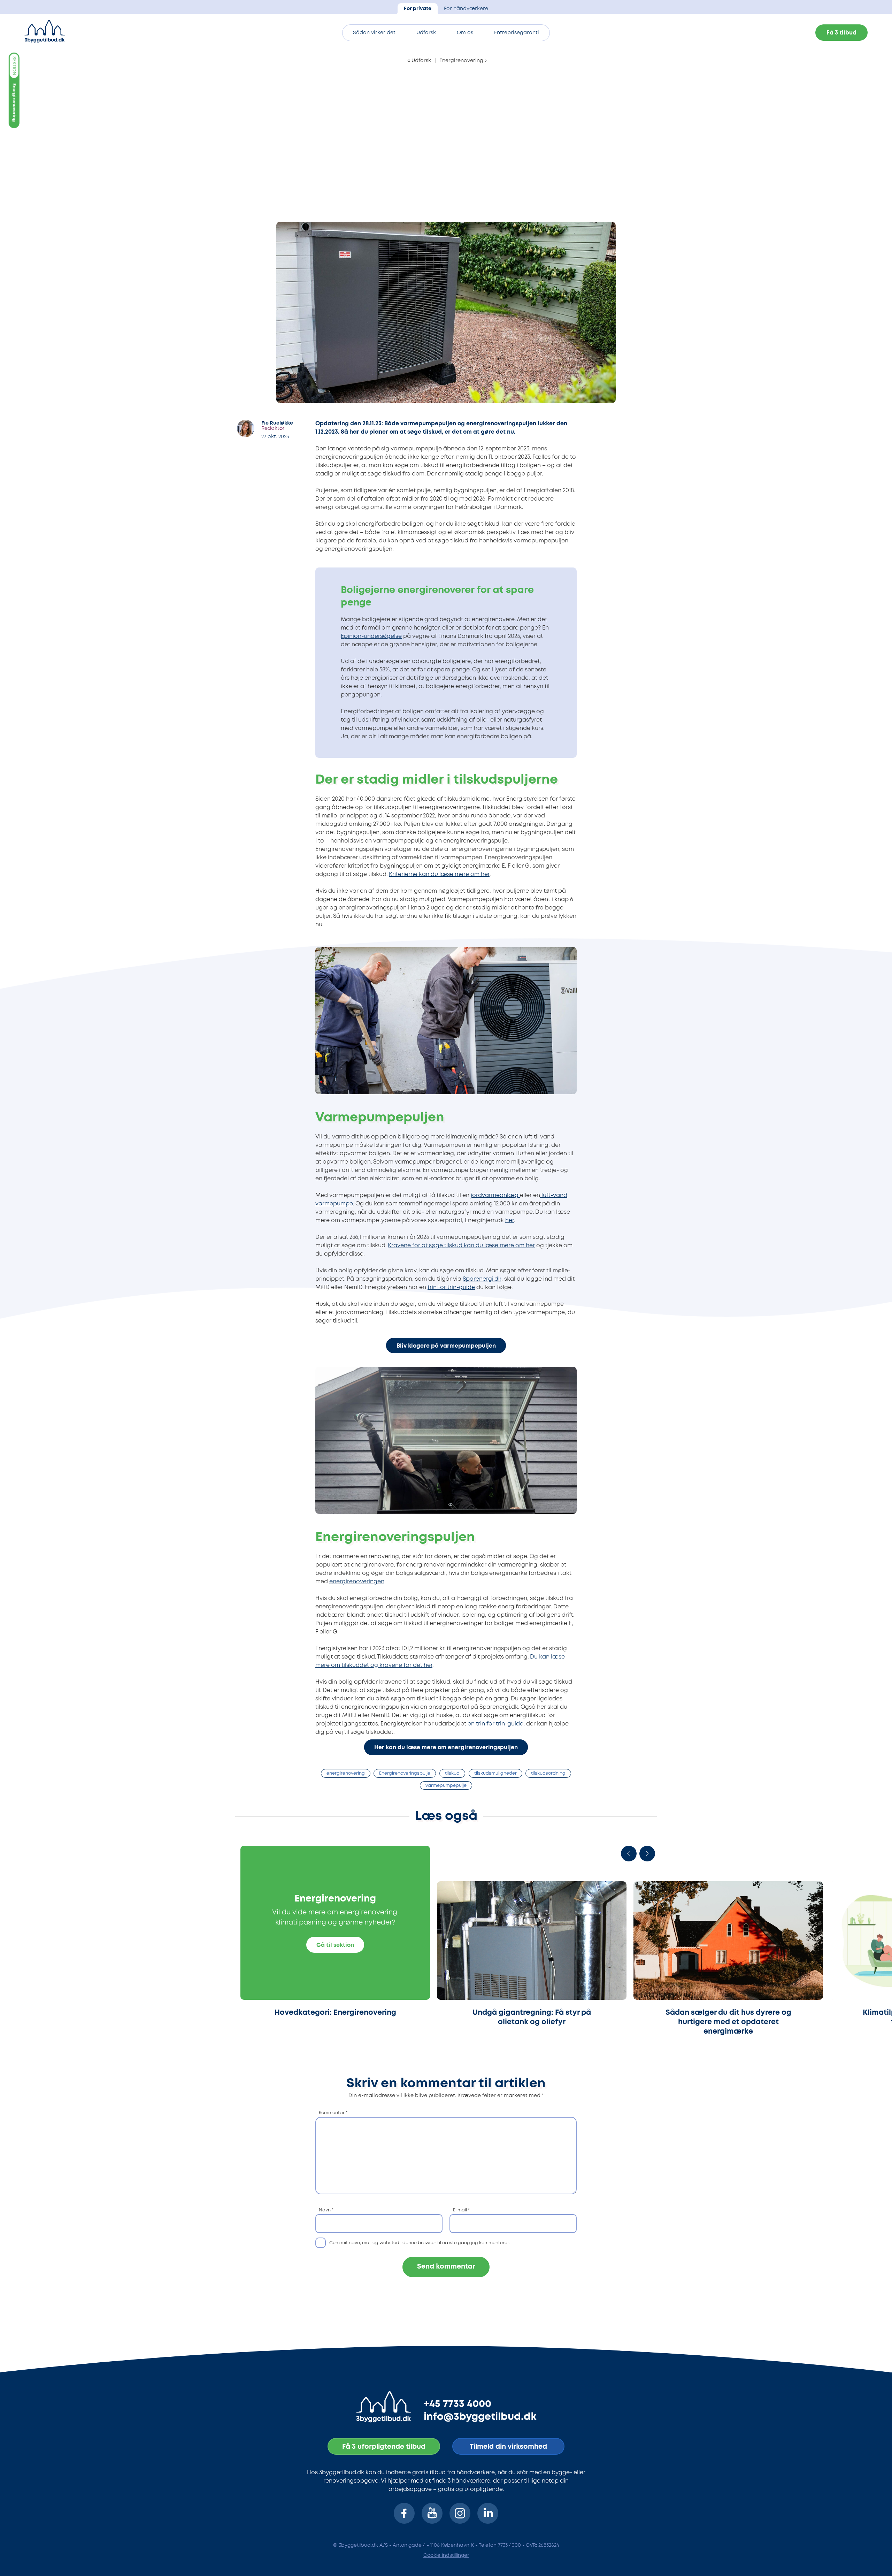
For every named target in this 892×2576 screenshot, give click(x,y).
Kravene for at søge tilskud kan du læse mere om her (461, 1246)
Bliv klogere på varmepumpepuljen (446, 1346)
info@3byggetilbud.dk (480, 2417)
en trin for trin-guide (495, 1724)
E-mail (461, 2210)
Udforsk (426, 33)
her (510, 1221)
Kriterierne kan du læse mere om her (439, 874)
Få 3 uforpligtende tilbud (384, 2447)
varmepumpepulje (446, 1786)
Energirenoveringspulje (405, 1773)
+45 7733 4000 (457, 2404)
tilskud (452, 1773)
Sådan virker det (374, 33)
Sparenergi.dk (482, 1279)
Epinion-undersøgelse (371, 636)
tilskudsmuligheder (495, 1773)
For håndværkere (466, 9)
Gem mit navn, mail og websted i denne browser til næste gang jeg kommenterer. (420, 2243)
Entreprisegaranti (517, 33)
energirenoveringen (357, 1582)
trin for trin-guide (451, 1287)
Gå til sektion (335, 1945)
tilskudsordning (548, 1773)
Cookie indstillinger (446, 2555)
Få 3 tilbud (841, 33)
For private (418, 9)
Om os (465, 33)
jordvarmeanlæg (495, 1195)
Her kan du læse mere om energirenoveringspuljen (446, 1748)
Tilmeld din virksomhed (508, 2447)
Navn (326, 2210)
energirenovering (346, 1773)
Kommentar (333, 2113)
